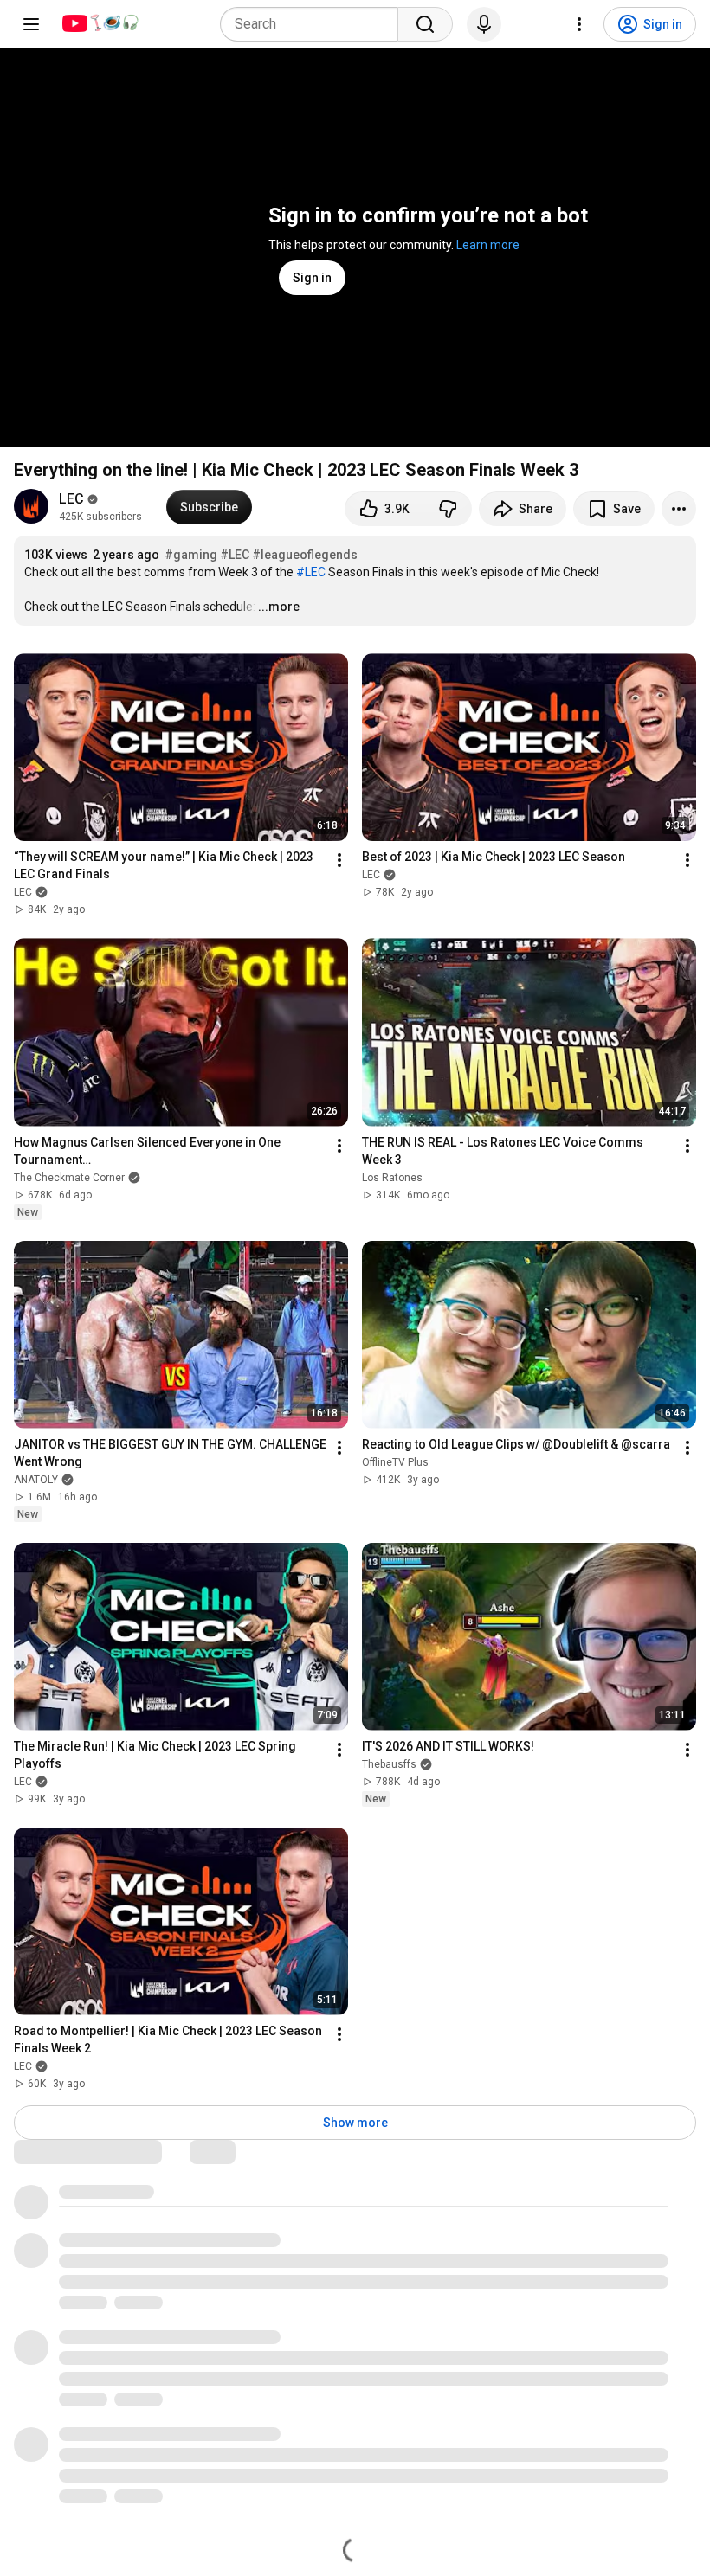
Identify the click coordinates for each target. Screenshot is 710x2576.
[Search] (425, 24)
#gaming (191, 555)
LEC (71, 499)
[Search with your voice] (484, 24)
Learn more (488, 245)
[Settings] (579, 24)
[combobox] (314, 24)
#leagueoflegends (305, 555)
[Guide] (31, 24)
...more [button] (279, 607)
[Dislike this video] (448, 509)
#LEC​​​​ (235, 555)
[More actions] (679, 509)
